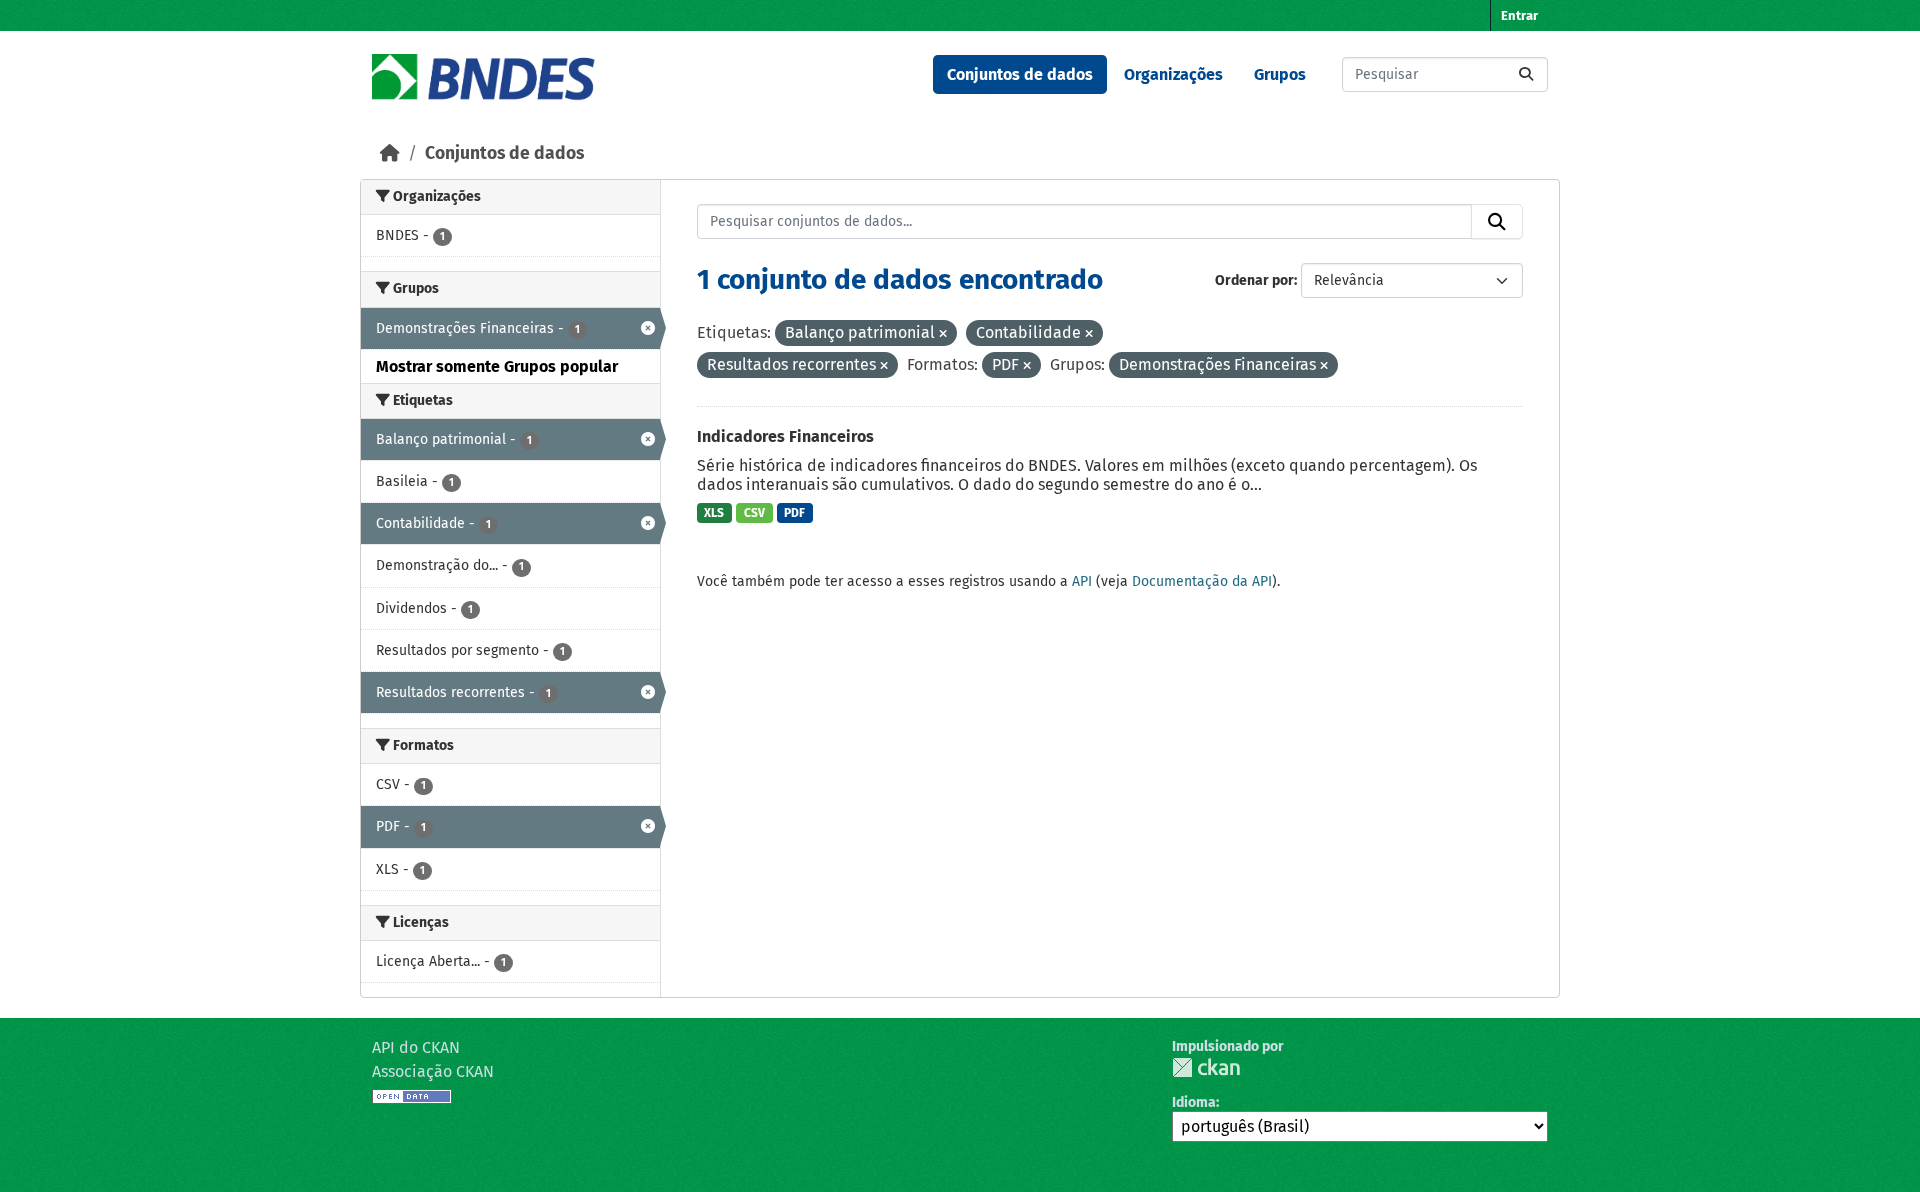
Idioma (1194, 1102)
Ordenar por (1254, 280)
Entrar (1519, 15)
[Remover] (943, 334)
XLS (714, 513)
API (1082, 581)
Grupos (1280, 74)
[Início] (390, 153)
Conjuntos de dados (1020, 74)
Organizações (1173, 74)
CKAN (1206, 1067)
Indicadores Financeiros (785, 436)
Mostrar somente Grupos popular (497, 366)
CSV (754, 513)
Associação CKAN (433, 1071)
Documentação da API (1202, 581)
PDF (794, 513)
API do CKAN (416, 1047)
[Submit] (1526, 74)
